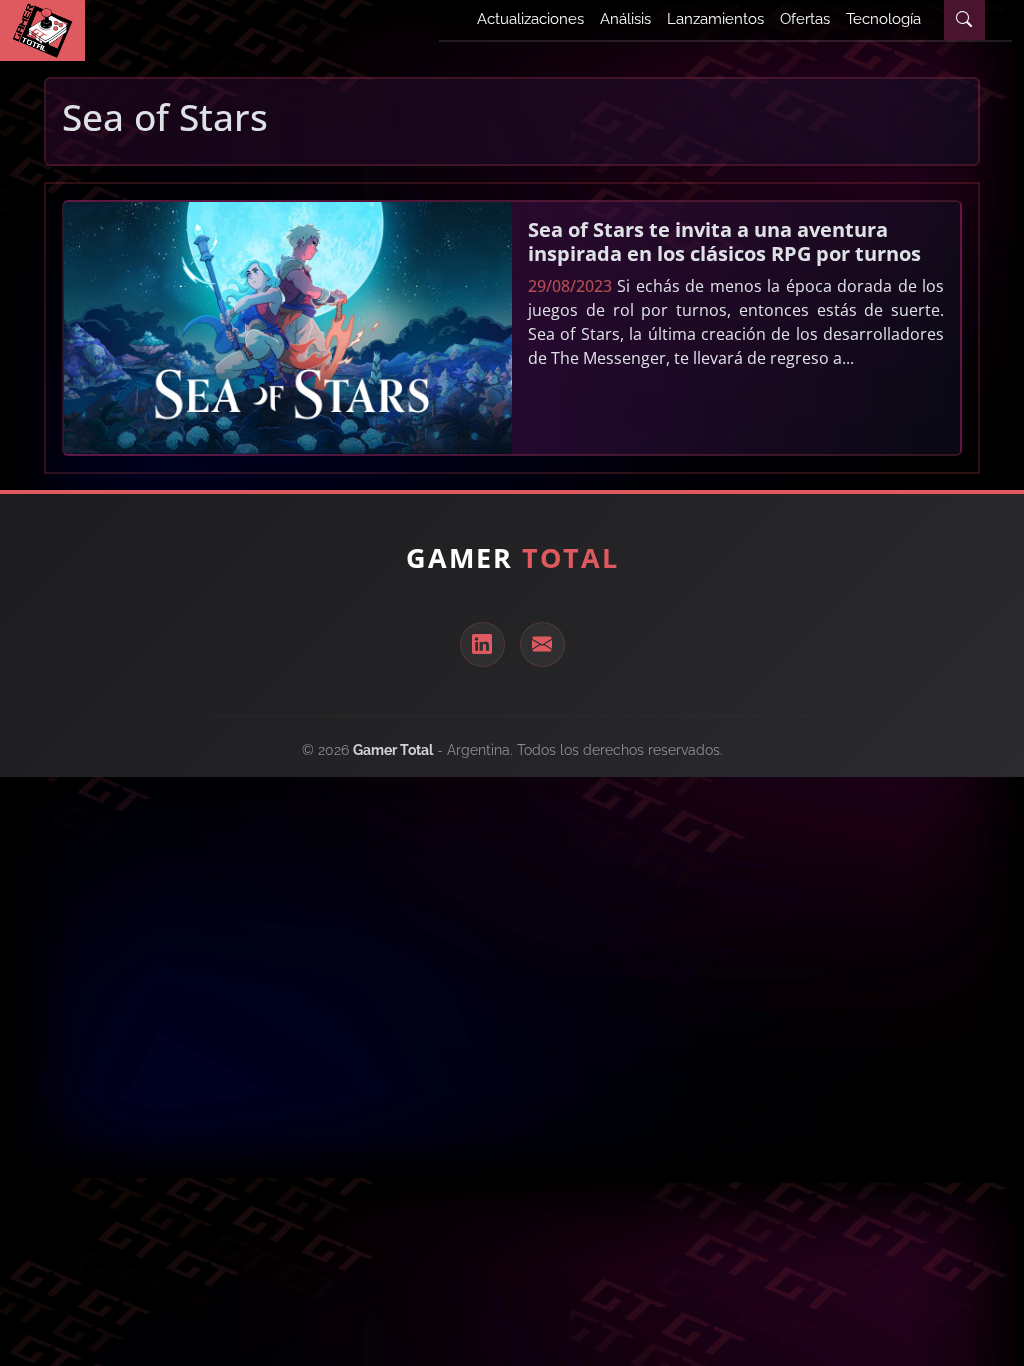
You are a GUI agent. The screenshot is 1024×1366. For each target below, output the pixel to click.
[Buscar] (964, 20)
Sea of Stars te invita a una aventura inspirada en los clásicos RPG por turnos (724, 241)
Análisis (625, 19)
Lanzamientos (715, 19)
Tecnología (883, 19)
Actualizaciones (530, 19)
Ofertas (805, 19)
